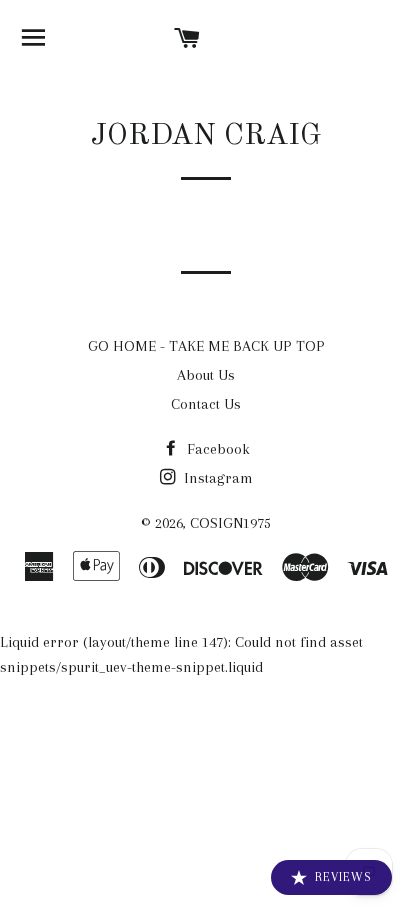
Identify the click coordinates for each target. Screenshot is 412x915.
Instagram (216, 478)
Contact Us (206, 404)
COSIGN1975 (230, 523)
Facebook (216, 449)
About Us (206, 375)
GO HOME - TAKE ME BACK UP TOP (206, 346)
